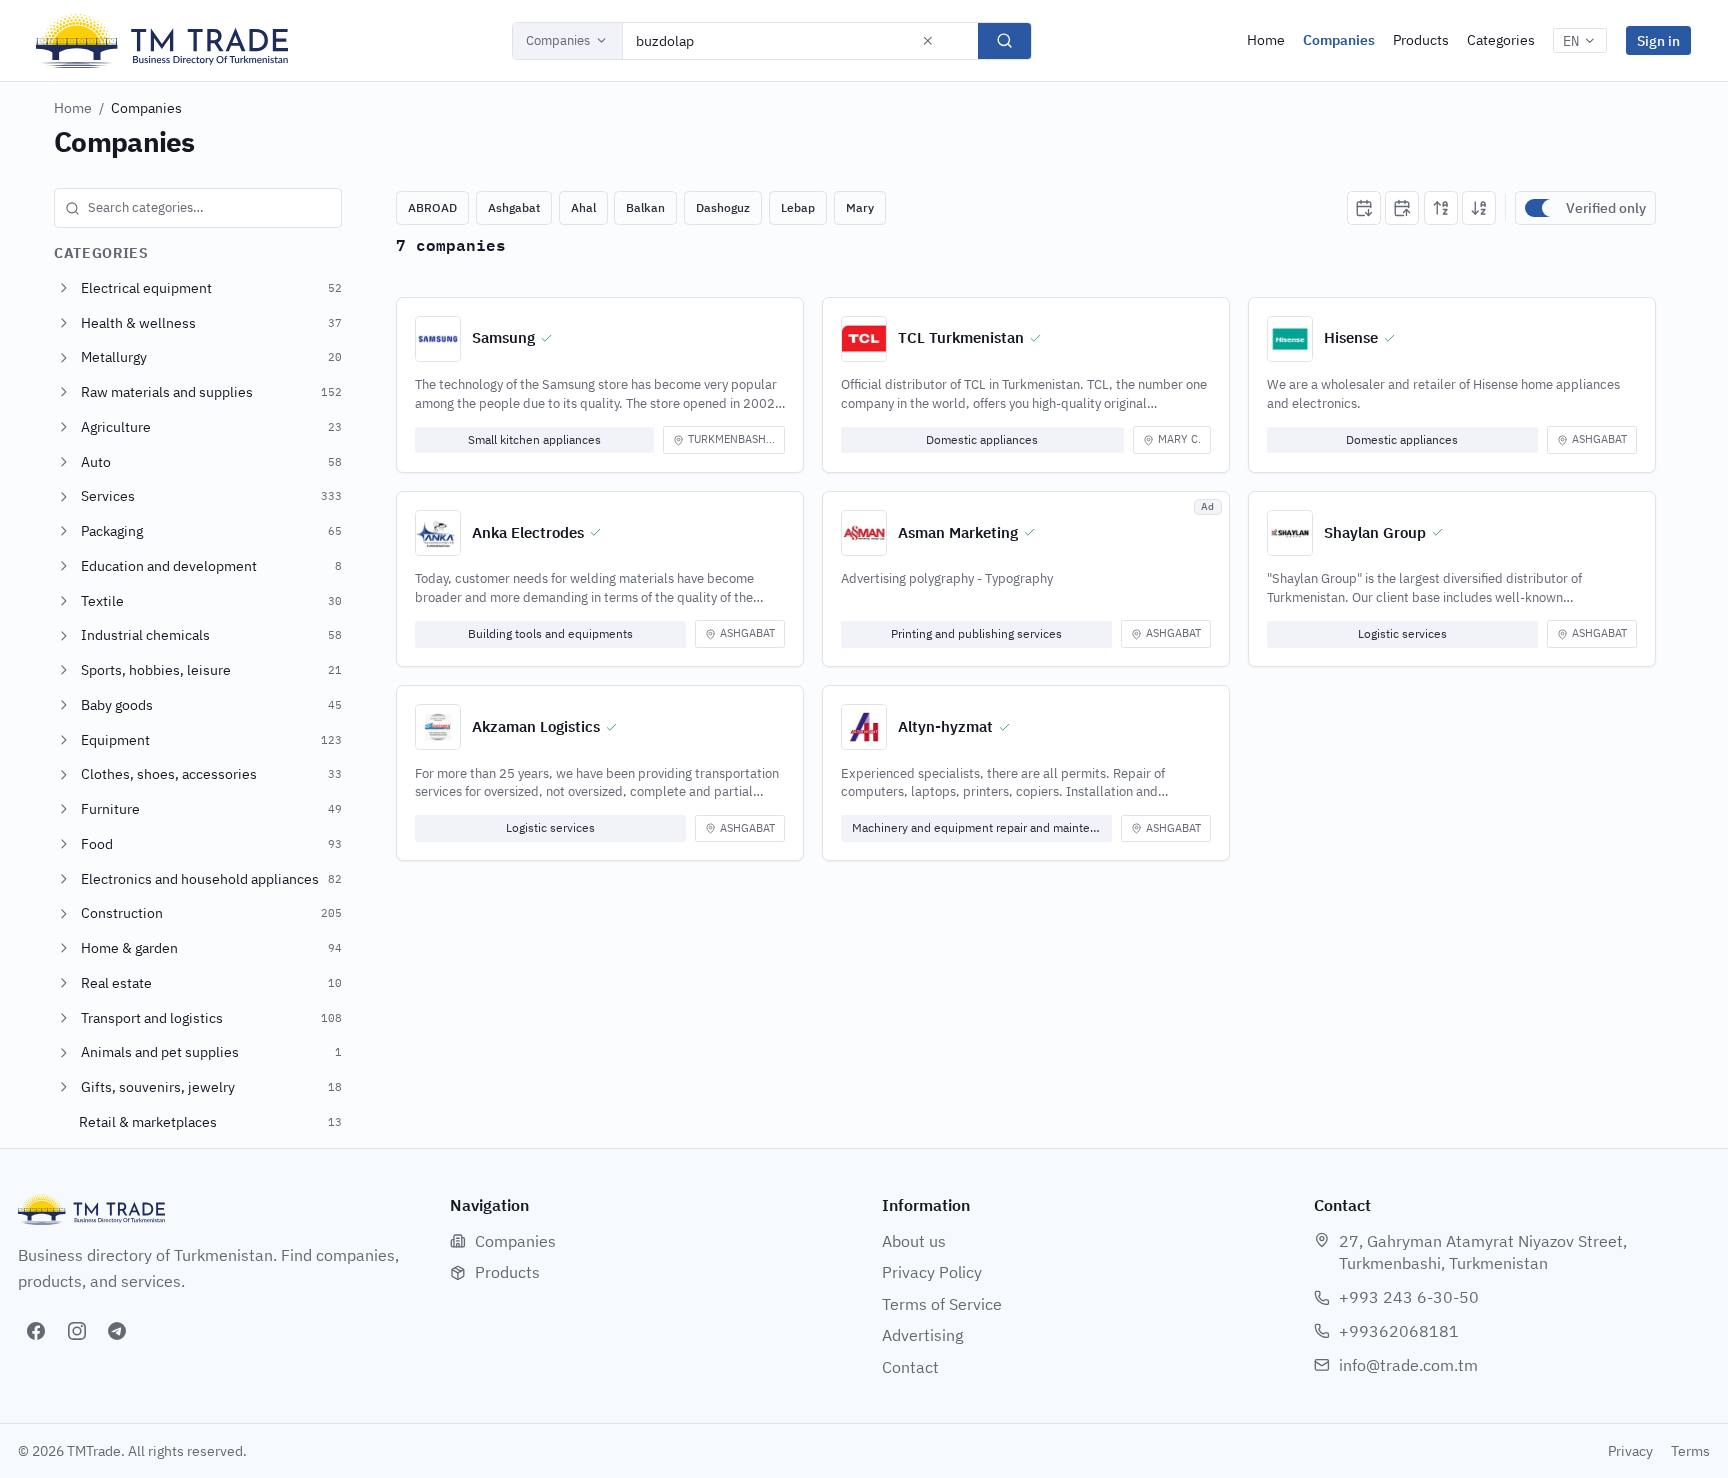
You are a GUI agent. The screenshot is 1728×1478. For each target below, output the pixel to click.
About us (914, 1241)
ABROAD (432, 207)
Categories (1501, 40)
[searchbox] (198, 208)
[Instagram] (77, 1331)
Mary (860, 207)
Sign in (1658, 40)
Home (1266, 40)
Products (1421, 40)
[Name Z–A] (1479, 208)
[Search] (1004, 41)
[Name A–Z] (1441, 208)
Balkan (645, 207)
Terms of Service (942, 1304)
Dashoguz (723, 207)
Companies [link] (146, 108)
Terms (1690, 1451)
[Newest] (1364, 208)
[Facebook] (36, 1331)
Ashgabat (514, 207)
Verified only (1606, 208)
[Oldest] (1402, 208)
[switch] (1541, 208)
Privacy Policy (932, 1272)
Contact (910, 1367)
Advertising (922, 1335)
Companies (558, 40)
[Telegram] (117, 1331)
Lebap (798, 207)
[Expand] (64, 288)
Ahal (583, 207)
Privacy (1630, 1451)
